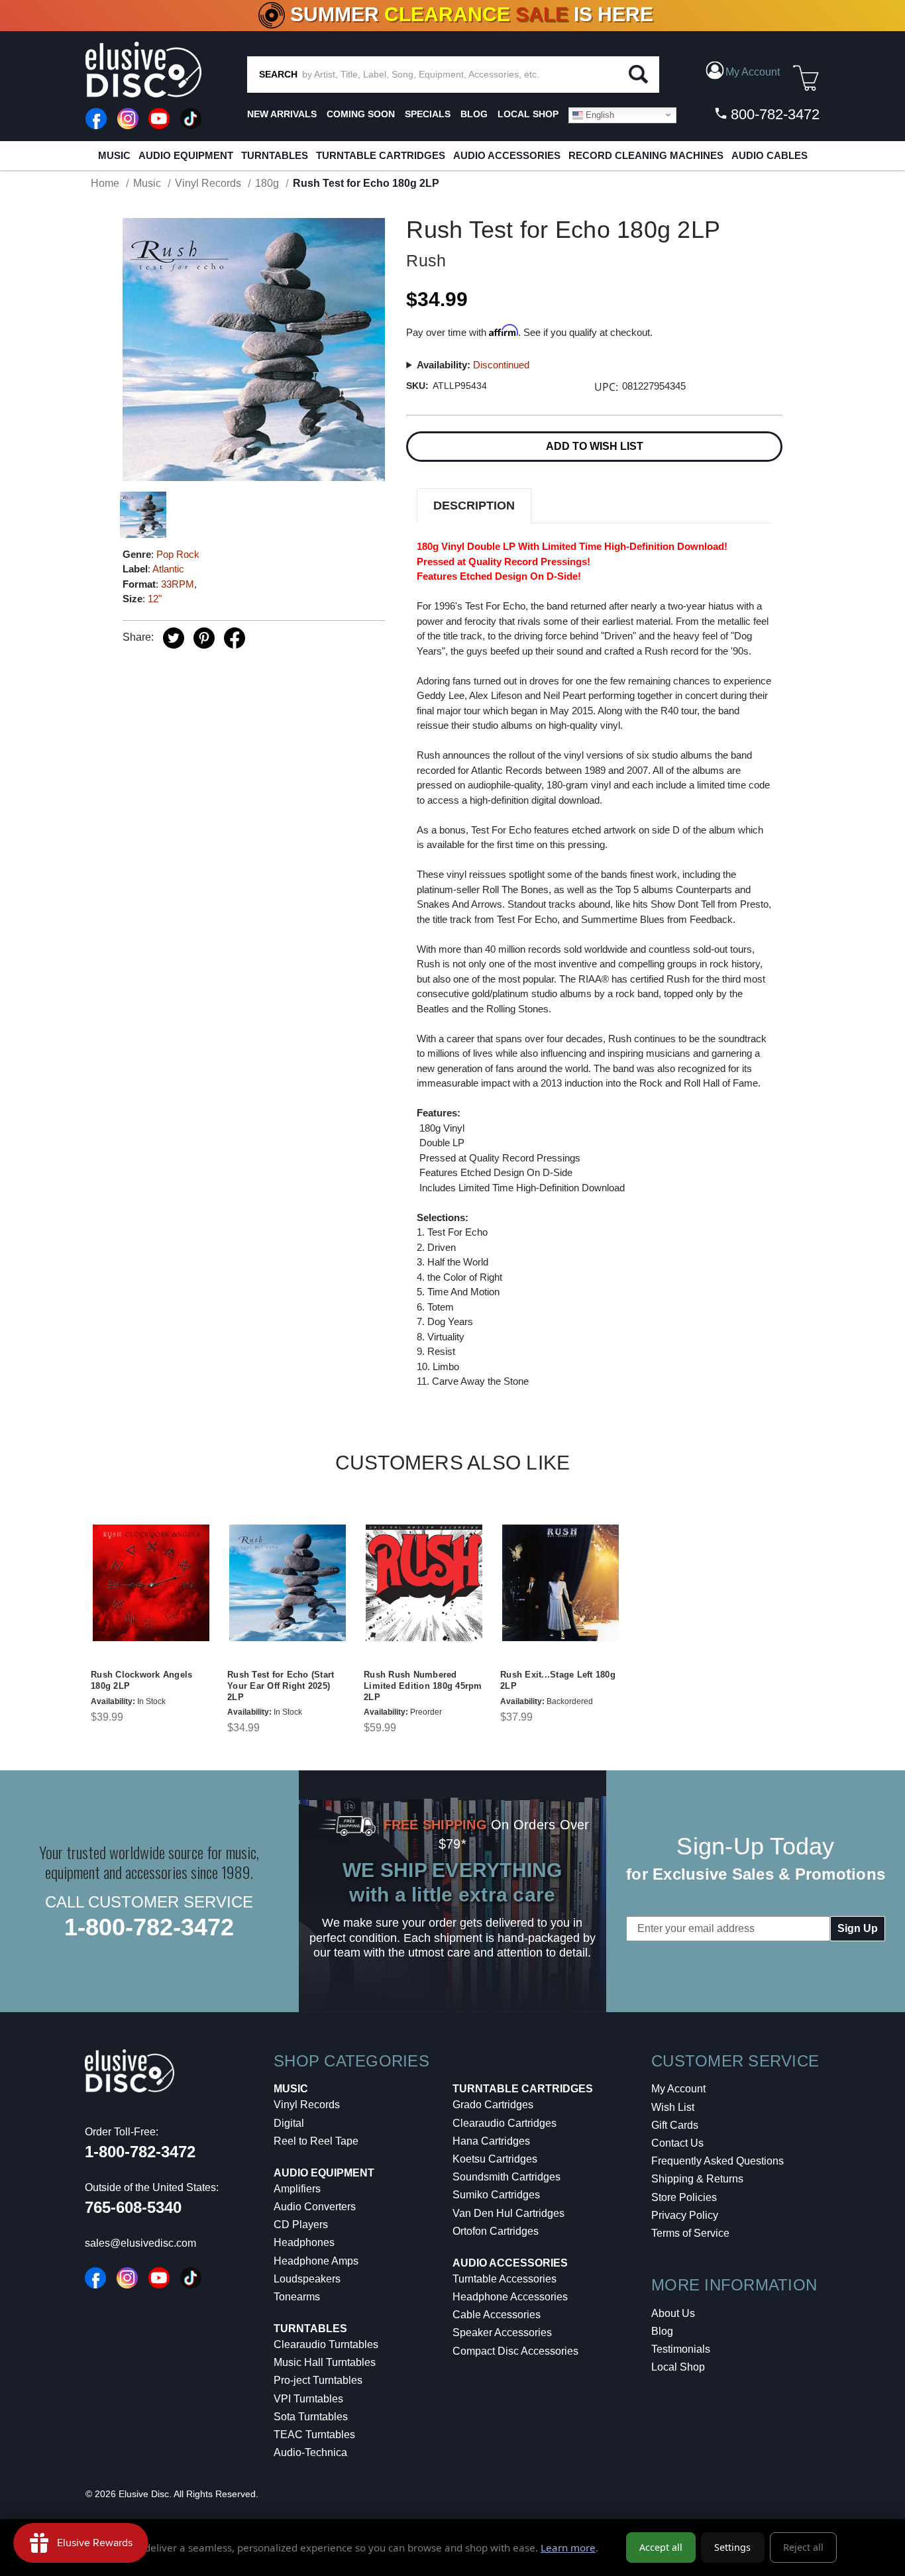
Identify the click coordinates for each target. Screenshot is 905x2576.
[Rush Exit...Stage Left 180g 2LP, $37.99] (560, 1583)
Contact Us (677, 2143)
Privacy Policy (685, 2215)
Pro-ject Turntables (318, 2380)
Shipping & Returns (697, 2179)
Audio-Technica (310, 2452)
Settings (732, 2547)
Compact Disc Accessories (515, 2351)
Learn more (568, 2548)
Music (114, 155)
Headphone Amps (316, 2261)
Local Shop (678, 2367)
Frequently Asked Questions (718, 2161)
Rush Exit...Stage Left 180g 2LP (558, 1680)
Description (474, 506)
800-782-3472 (773, 114)
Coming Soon (361, 114)
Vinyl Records (307, 2105)
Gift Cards (675, 2125)
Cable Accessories (497, 2315)
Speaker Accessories (502, 2333)
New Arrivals (282, 114)
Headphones (304, 2242)
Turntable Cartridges (381, 155)
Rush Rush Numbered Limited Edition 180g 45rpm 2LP (423, 1686)
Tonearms (297, 2297)
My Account (678, 2089)
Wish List (673, 2107)
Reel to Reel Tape (316, 2141)
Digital (289, 2123)
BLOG (474, 114)
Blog (662, 2331)
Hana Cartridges (491, 2141)
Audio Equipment (186, 155)
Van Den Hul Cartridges (508, 2213)
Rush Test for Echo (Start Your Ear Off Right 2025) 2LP (281, 1686)
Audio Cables (770, 155)
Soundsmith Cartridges (506, 2177)
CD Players (301, 2225)
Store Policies (684, 2197)
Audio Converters (315, 2207)
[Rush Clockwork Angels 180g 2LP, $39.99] (151, 1583)
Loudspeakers (307, 2279)
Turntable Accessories (505, 2279)
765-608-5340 (133, 2207)
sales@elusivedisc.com (140, 2243)
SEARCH (278, 74)
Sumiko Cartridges (496, 2195)
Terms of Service (690, 2233)
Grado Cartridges (493, 2105)
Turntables (275, 155)
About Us (673, 2313)
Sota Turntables (311, 2417)
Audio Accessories (507, 155)
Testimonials (681, 2349)
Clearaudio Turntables (326, 2344)
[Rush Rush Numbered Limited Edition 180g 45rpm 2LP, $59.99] (424, 1583)
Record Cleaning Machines (646, 155)
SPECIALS (428, 114)
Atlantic (168, 569)
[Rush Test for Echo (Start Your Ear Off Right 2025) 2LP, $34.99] (288, 1583)
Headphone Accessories (510, 2297)
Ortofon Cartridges (496, 2231)
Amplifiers (297, 2189)
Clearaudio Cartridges (505, 2123)
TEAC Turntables (314, 2435)
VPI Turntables (308, 2399)
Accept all (661, 2547)
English (599, 114)
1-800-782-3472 (149, 1927)
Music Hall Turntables (325, 2362)
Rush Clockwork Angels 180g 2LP (141, 1680)
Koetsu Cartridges (495, 2159)
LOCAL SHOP (528, 114)
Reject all (803, 2547)
